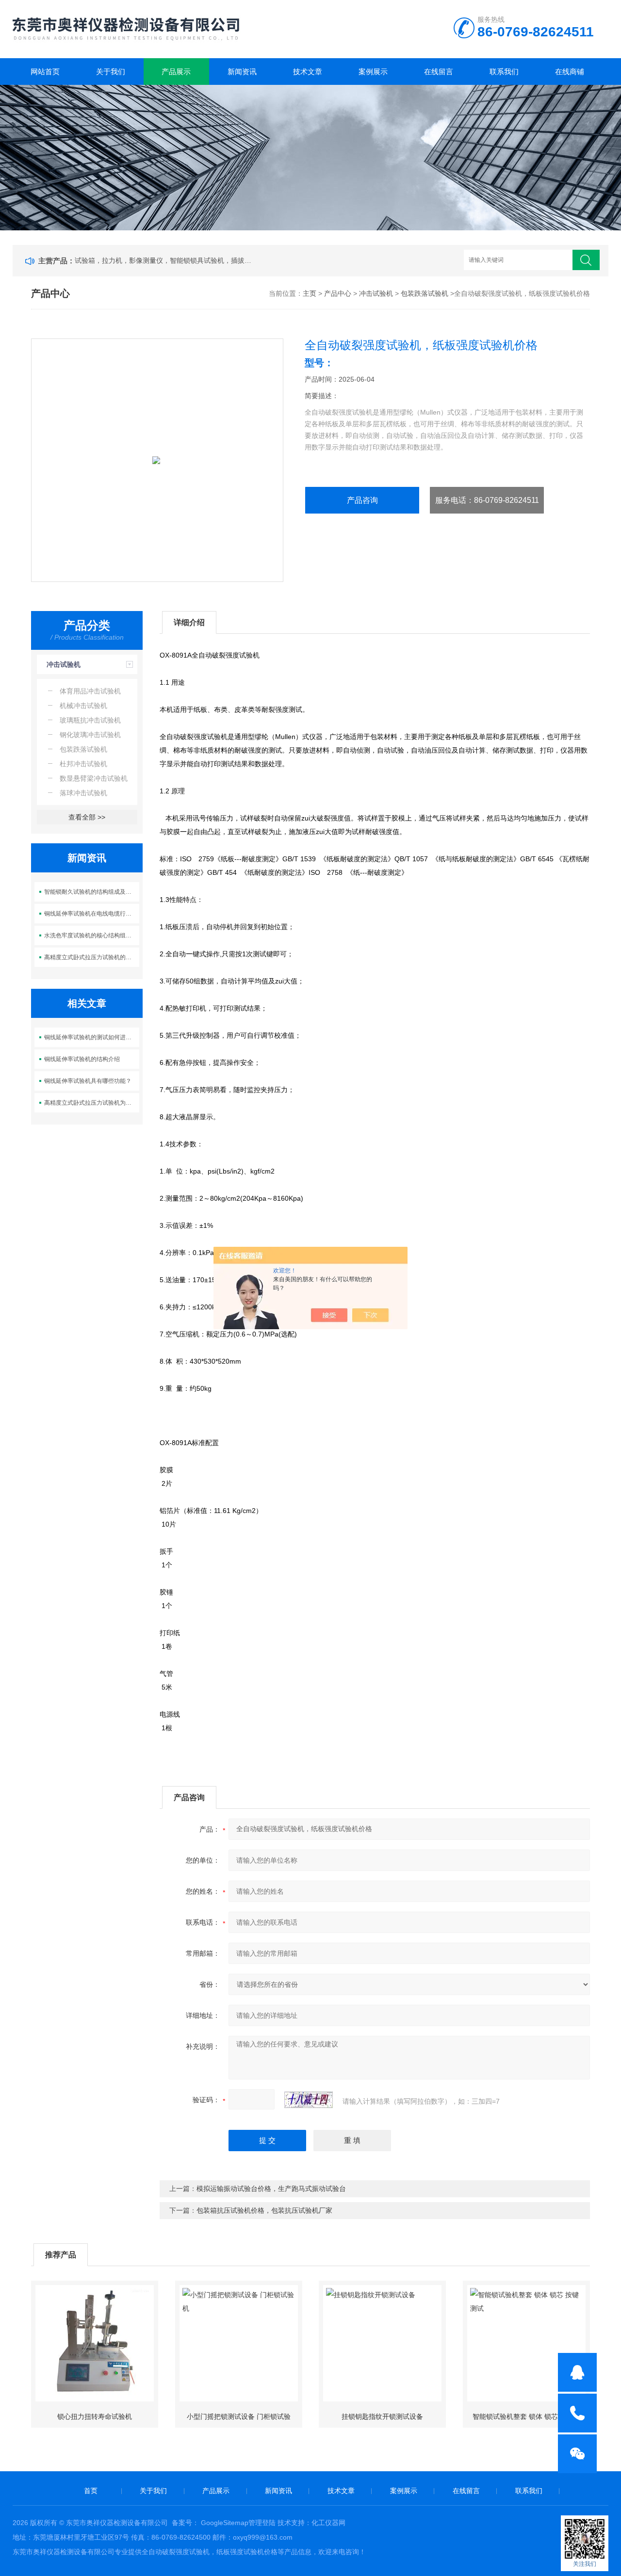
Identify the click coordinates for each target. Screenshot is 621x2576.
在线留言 (439, 72)
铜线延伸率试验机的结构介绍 (82, 1059)
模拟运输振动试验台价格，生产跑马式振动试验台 (271, 2189)
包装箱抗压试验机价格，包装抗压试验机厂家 (264, 2210)
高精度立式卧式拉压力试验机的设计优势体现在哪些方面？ (92, 957)
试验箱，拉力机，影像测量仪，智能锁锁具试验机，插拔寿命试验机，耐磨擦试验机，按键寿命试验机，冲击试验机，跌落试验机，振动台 (165, 260)
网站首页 (45, 72)
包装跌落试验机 (425, 293)
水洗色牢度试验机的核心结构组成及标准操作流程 (92, 935)
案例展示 (373, 72)
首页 (91, 2491)
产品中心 (338, 293)
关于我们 (111, 72)
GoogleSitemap (225, 2523)
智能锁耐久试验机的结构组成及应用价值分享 (92, 892)
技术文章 (308, 72)
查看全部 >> (87, 817)
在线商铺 (570, 72)
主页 (310, 293)
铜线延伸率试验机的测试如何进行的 (91, 1037)
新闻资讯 (242, 72)
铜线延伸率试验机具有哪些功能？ (88, 1081)
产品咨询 (362, 500)
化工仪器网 (328, 2523)
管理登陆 (262, 2523)
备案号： (185, 2523)
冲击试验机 (376, 293)
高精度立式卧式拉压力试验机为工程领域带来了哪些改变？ (92, 1103)
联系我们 (504, 72)
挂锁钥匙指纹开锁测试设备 (382, 2416)
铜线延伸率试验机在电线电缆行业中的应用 (92, 914)
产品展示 (176, 72)
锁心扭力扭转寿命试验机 (95, 2416)
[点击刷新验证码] (309, 2100)
